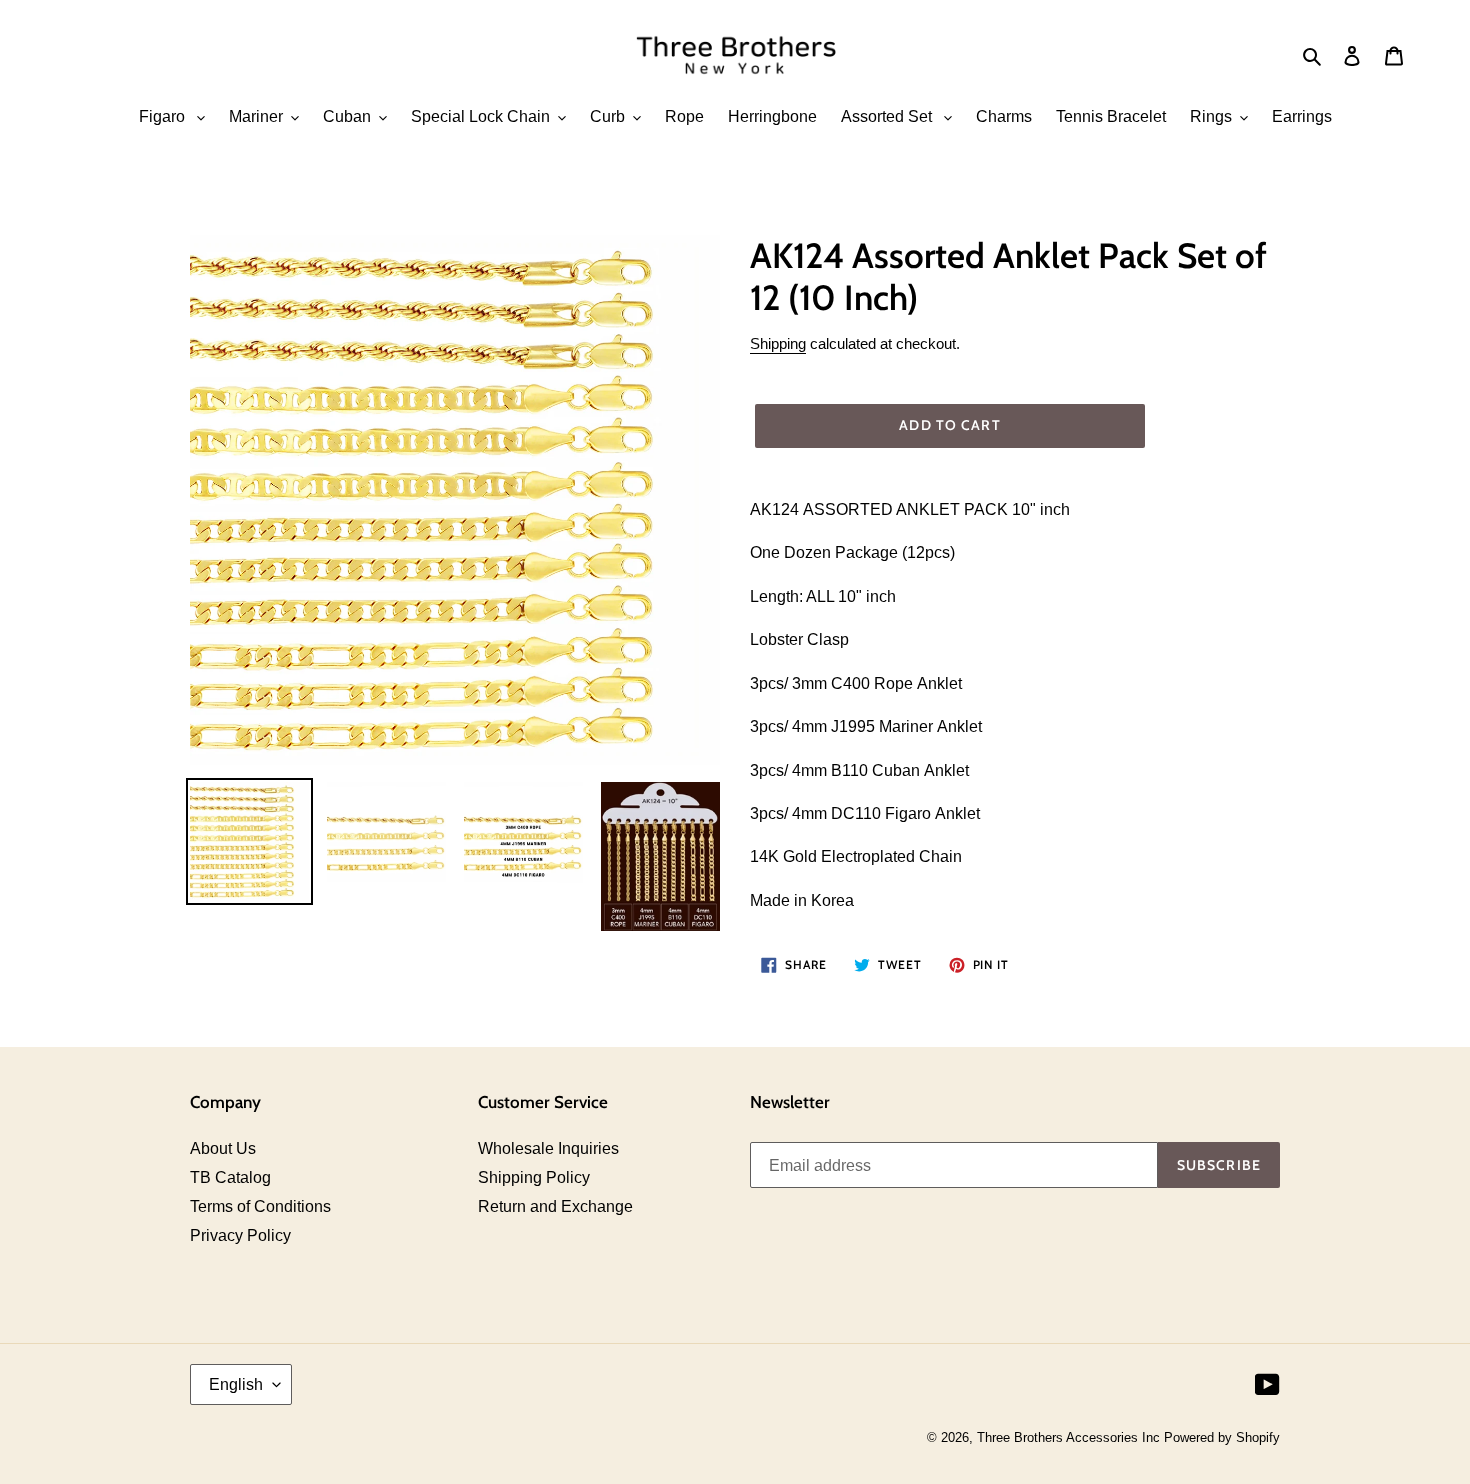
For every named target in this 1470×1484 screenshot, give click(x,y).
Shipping (778, 343)
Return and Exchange (555, 1206)
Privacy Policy (240, 1235)
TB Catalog (230, 1177)
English (236, 1384)
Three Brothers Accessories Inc (1070, 1437)
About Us (223, 1148)
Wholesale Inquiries (548, 1148)
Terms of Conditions (260, 1206)
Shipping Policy (534, 1177)
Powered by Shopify (1222, 1437)
